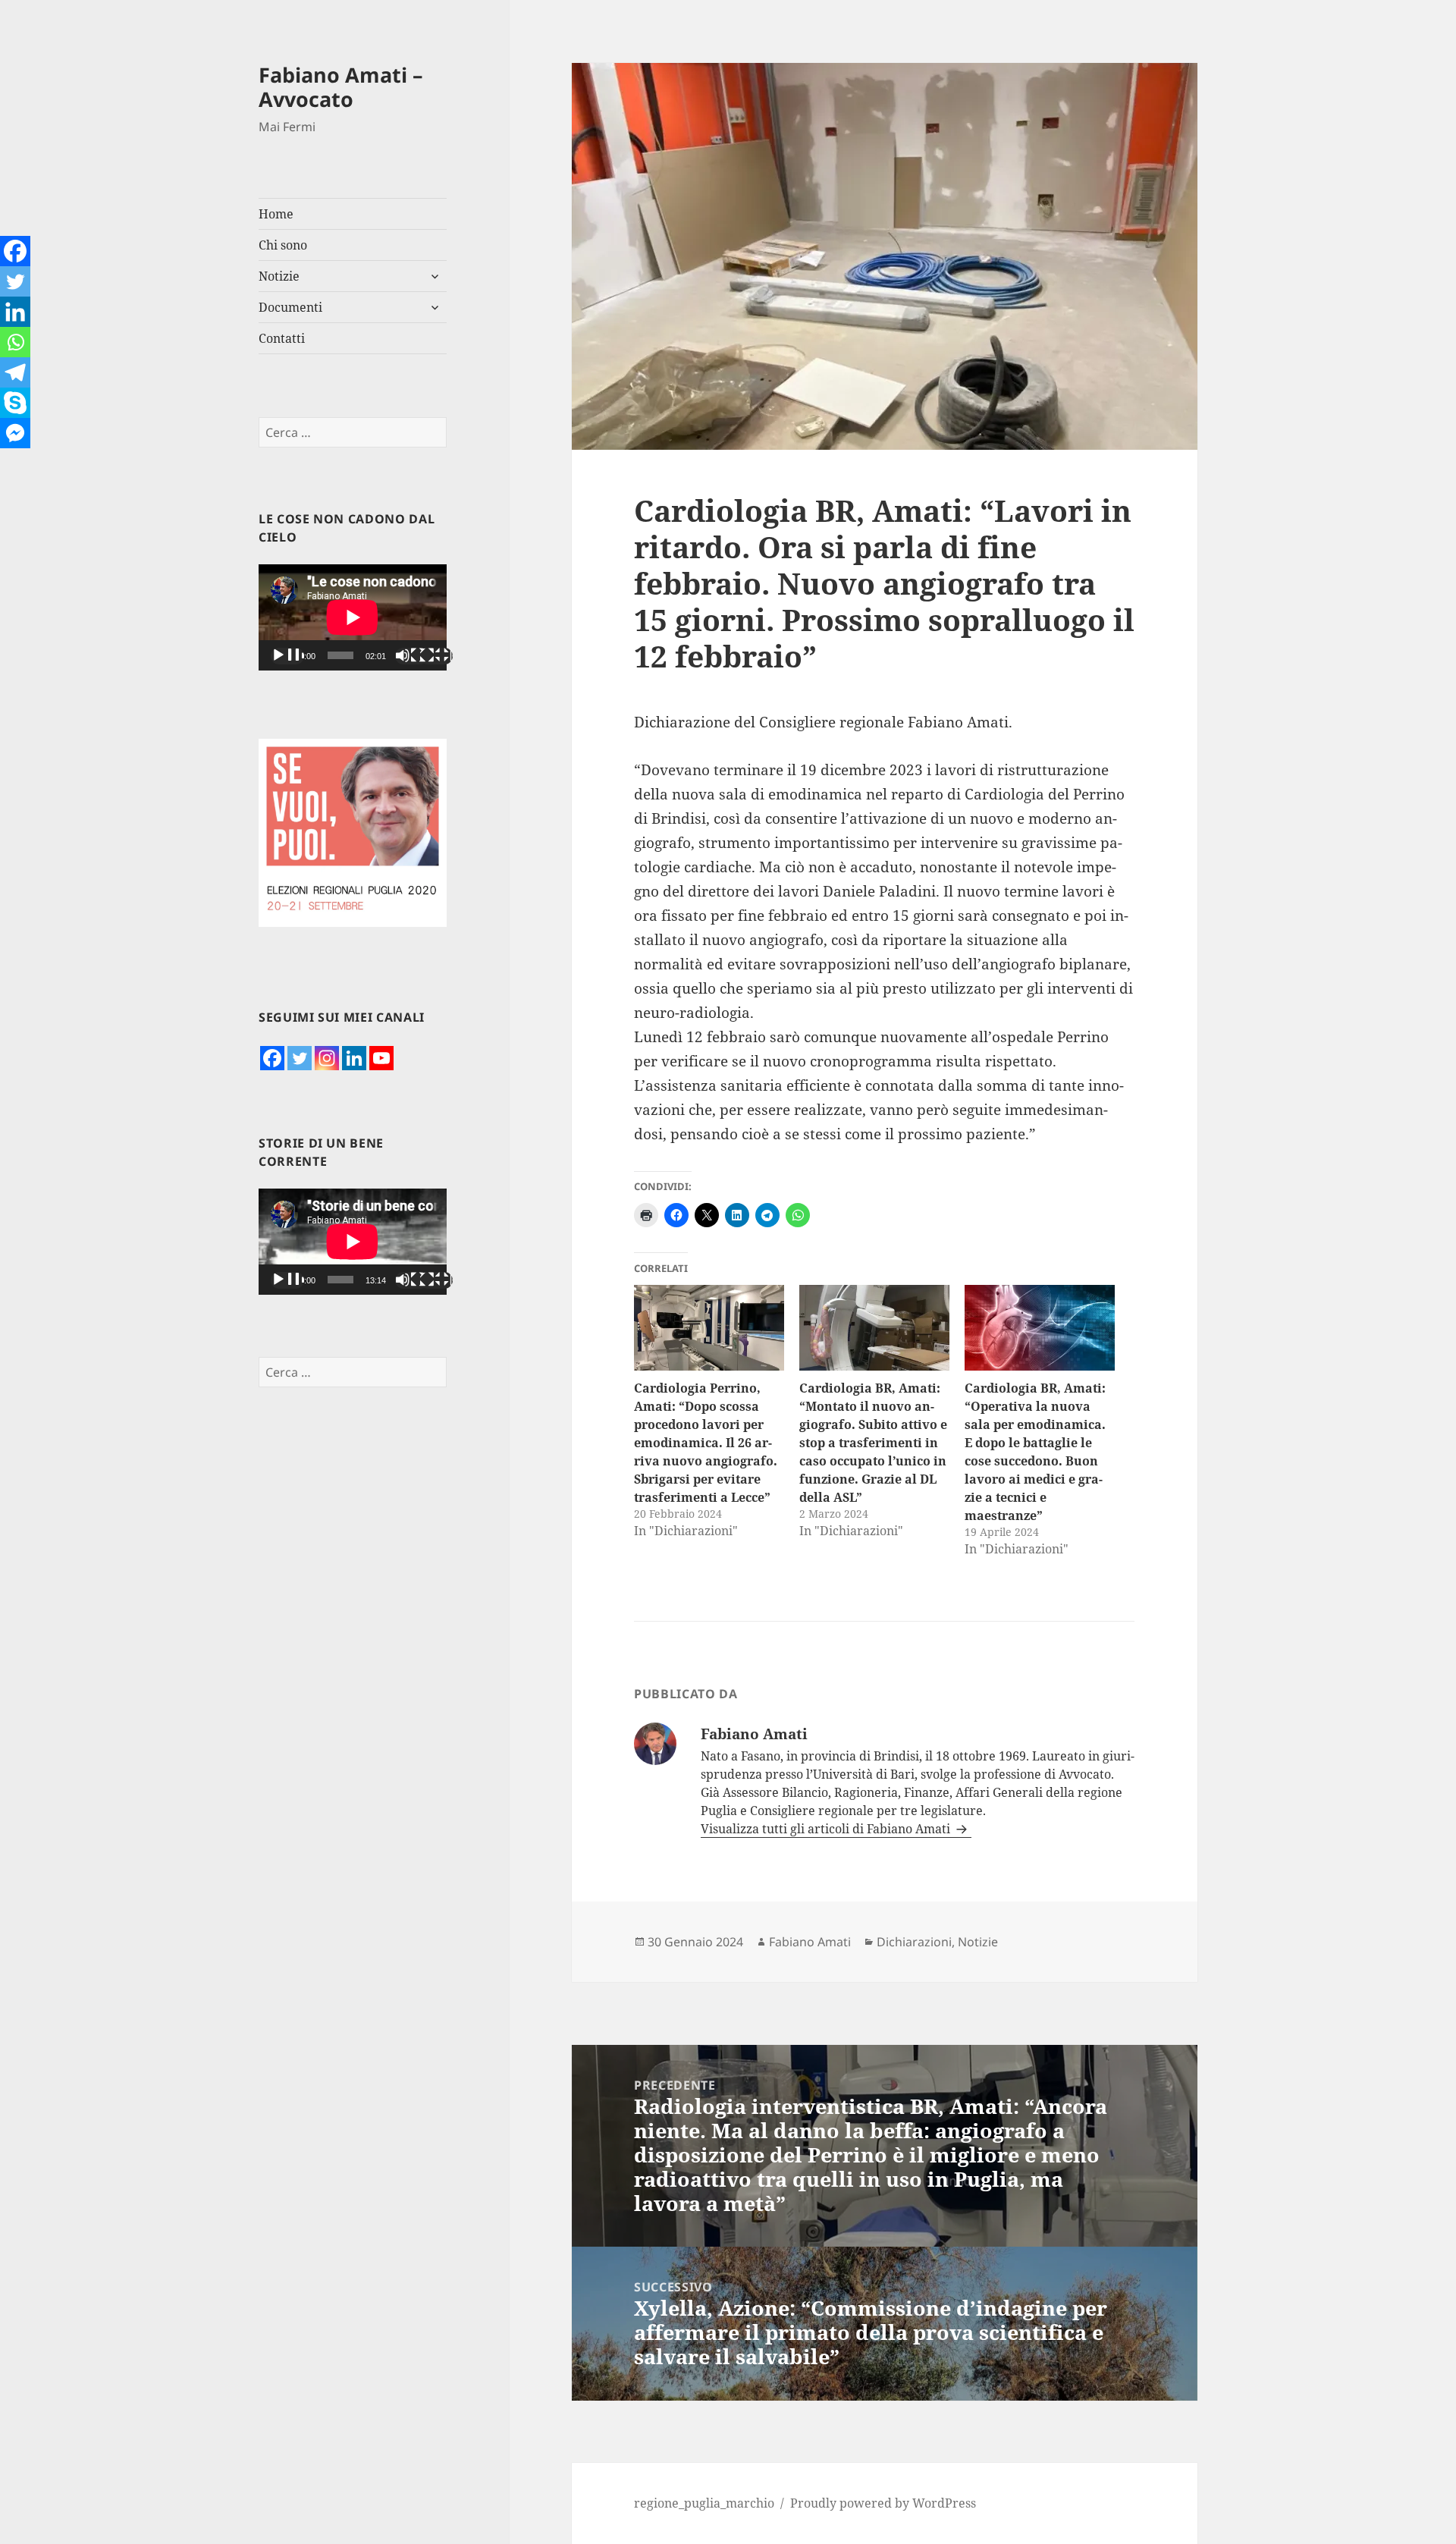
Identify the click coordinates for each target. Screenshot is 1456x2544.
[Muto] (412, 656)
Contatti (282, 338)
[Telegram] (15, 372)
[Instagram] (327, 1058)
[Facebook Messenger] (15, 433)
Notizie (279, 276)
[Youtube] (381, 1058)
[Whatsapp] (15, 342)
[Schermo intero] (436, 656)
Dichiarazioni (914, 1942)
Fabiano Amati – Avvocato (341, 87)
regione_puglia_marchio (704, 2503)
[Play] (287, 656)
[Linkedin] (354, 1058)
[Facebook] (272, 1058)
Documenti (290, 307)
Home (276, 214)
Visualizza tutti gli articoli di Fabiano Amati (827, 1829)
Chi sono (283, 245)
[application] (353, 617)
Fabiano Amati (810, 1942)
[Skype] (15, 403)
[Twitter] (300, 1058)
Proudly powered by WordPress (883, 2503)
